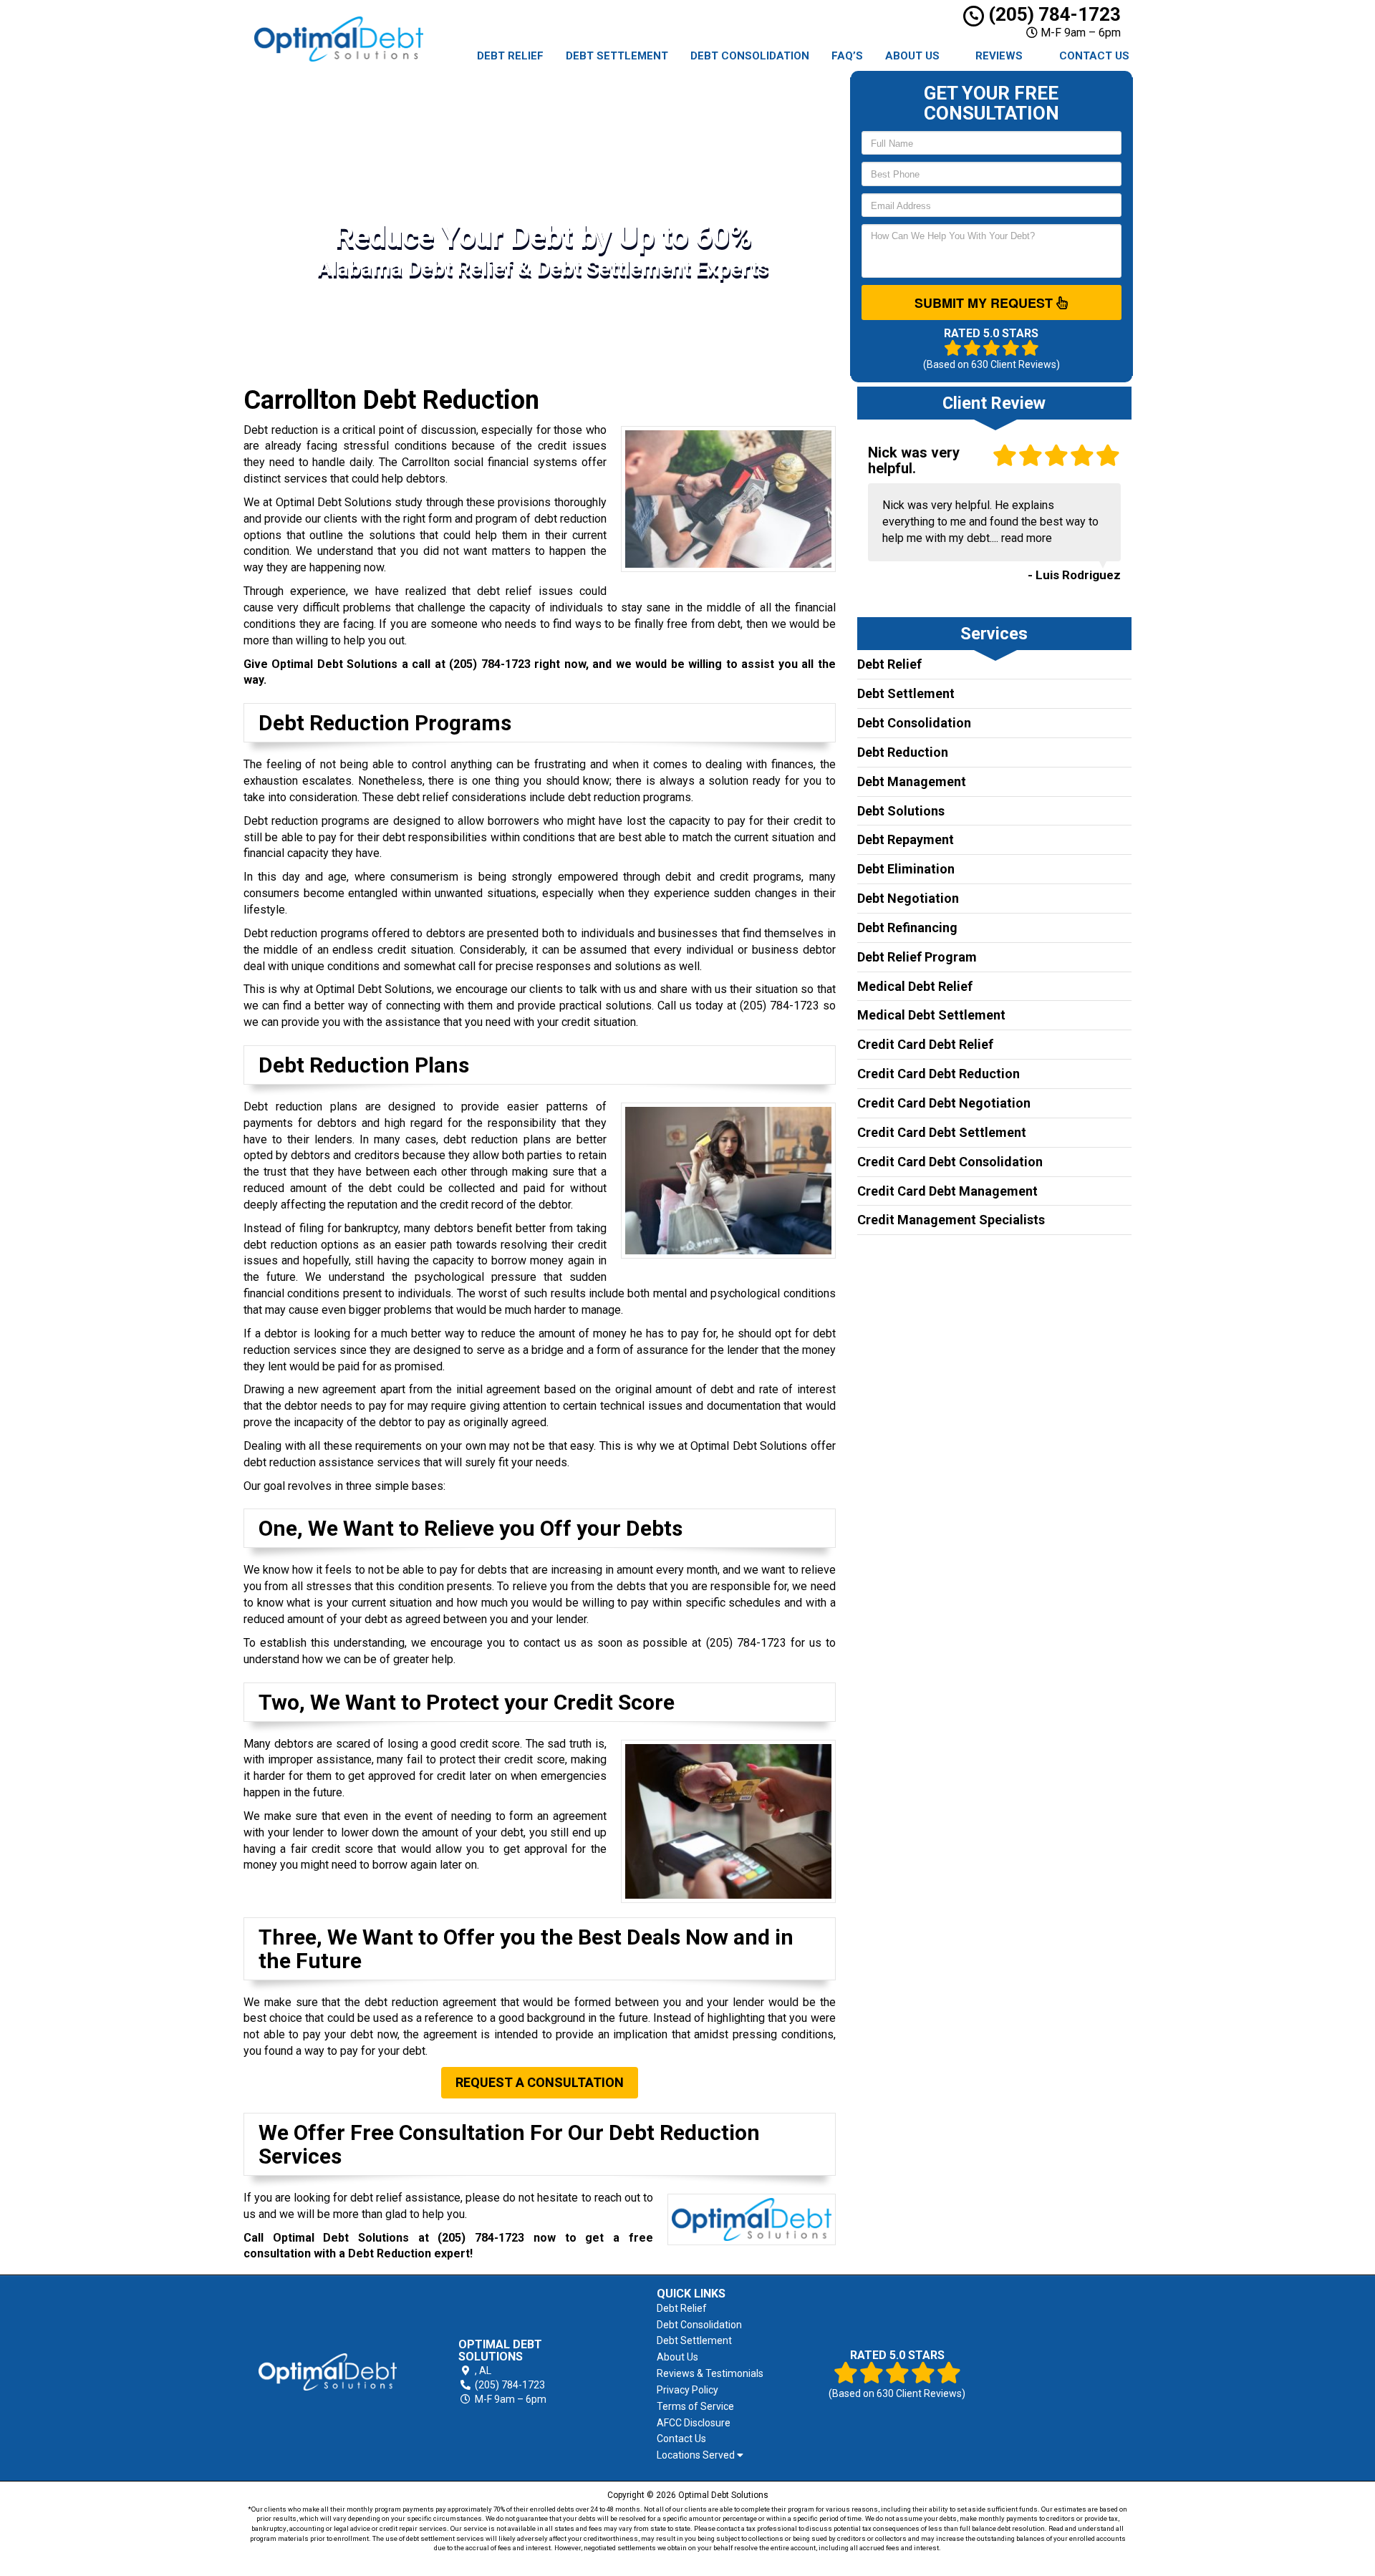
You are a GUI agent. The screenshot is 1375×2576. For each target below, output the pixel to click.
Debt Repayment (906, 839)
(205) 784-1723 (1052, 14)
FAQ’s (847, 56)
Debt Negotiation (908, 898)
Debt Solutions (901, 811)
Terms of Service (695, 2406)
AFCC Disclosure (694, 2423)
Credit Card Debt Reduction (939, 1074)
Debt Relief (510, 56)
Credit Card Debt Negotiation (944, 1103)
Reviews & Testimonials (710, 2373)
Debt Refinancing (907, 928)
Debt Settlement (617, 56)
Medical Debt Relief (915, 986)
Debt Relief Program (917, 957)
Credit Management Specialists (951, 1220)
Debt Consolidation (750, 56)
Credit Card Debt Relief (925, 1044)
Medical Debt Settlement (931, 1015)
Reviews (999, 56)
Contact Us (1094, 56)
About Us (912, 56)
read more (1027, 538)
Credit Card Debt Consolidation (950, 1162)
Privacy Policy (687, 2390)
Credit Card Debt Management (947, 1191)
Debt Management (912, 781)
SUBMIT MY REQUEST (985, 303)
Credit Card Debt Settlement (942, 1132)
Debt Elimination (906, 869)
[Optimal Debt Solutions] (328, 2372)
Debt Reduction (903, 752)
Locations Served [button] (697, 2455)
